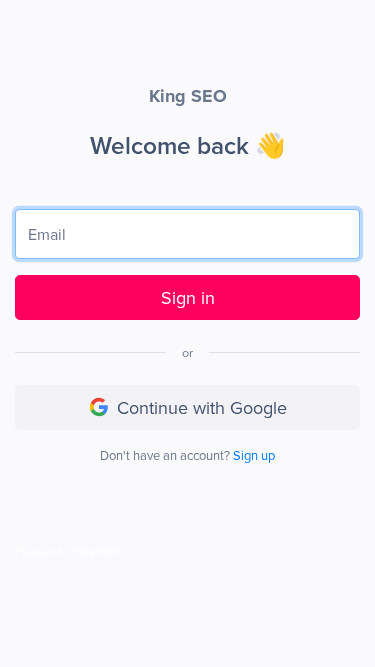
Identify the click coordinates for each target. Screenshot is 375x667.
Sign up (254, 455)
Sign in (188, 297)
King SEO (188, 96)
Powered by (42, 551)
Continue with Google (202, 407)
